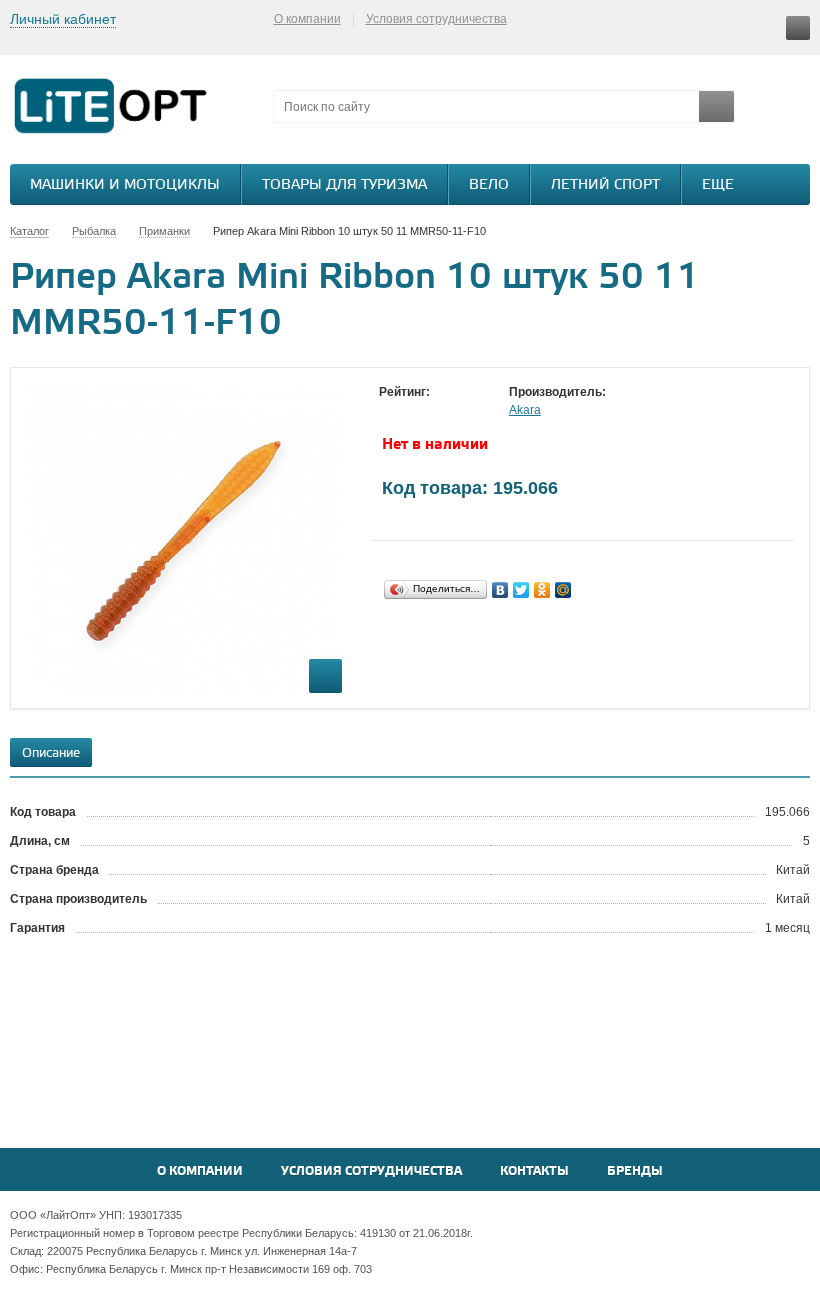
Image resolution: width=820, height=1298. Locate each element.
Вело (489, 185)
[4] (449, 411)
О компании (307, 19)
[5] (469, 411)
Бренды (635, 1171)
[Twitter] (521, 590)
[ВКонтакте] (500, 590)
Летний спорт (605, 185)
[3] (429, 411)
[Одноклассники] (542, 590)
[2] (409, 411)
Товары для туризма (344, 185)
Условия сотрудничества (436, 19)
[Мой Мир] (563, 590)
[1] (389, 411)
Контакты (534, 1171)
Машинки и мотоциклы (125, 185)
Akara (525, 410)
